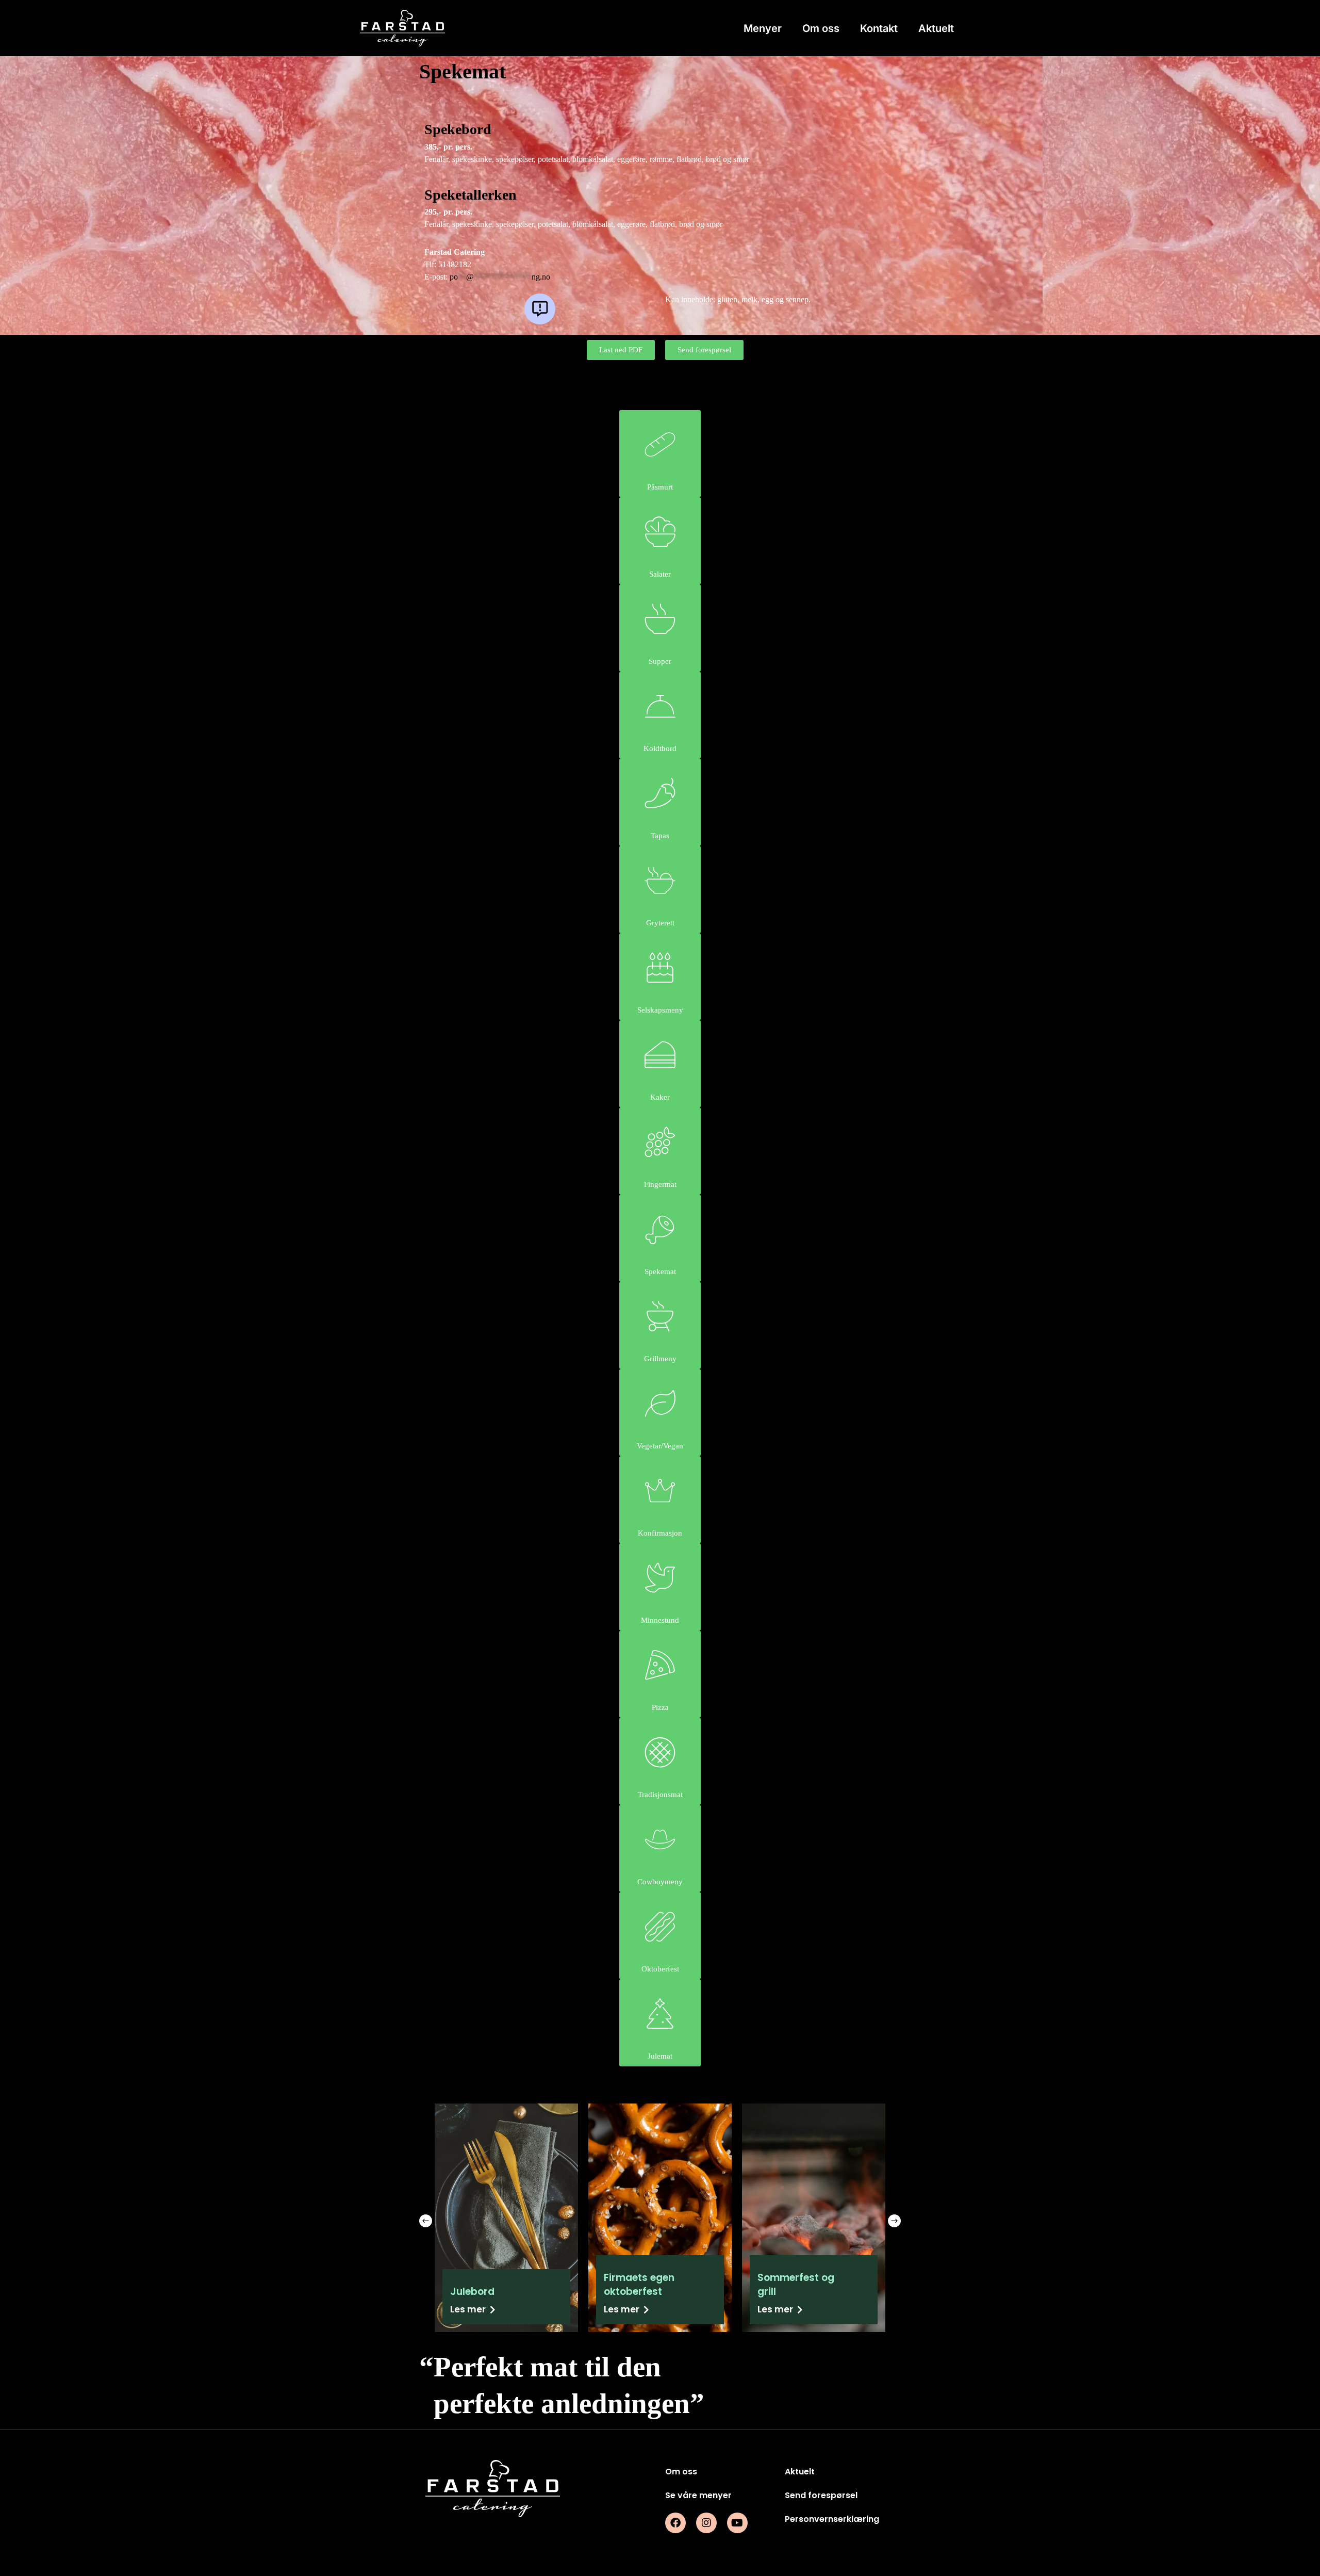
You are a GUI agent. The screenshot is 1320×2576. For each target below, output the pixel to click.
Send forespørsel (821, 2495)
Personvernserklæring (832, 2519)
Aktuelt (936, 28)
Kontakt (879, 28)
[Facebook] (675, 2523)
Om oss (821, 28)
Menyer (763, 28)
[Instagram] (706, 2523)
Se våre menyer (698, 2495)
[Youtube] (737, 2523)
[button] (426, 2221)
